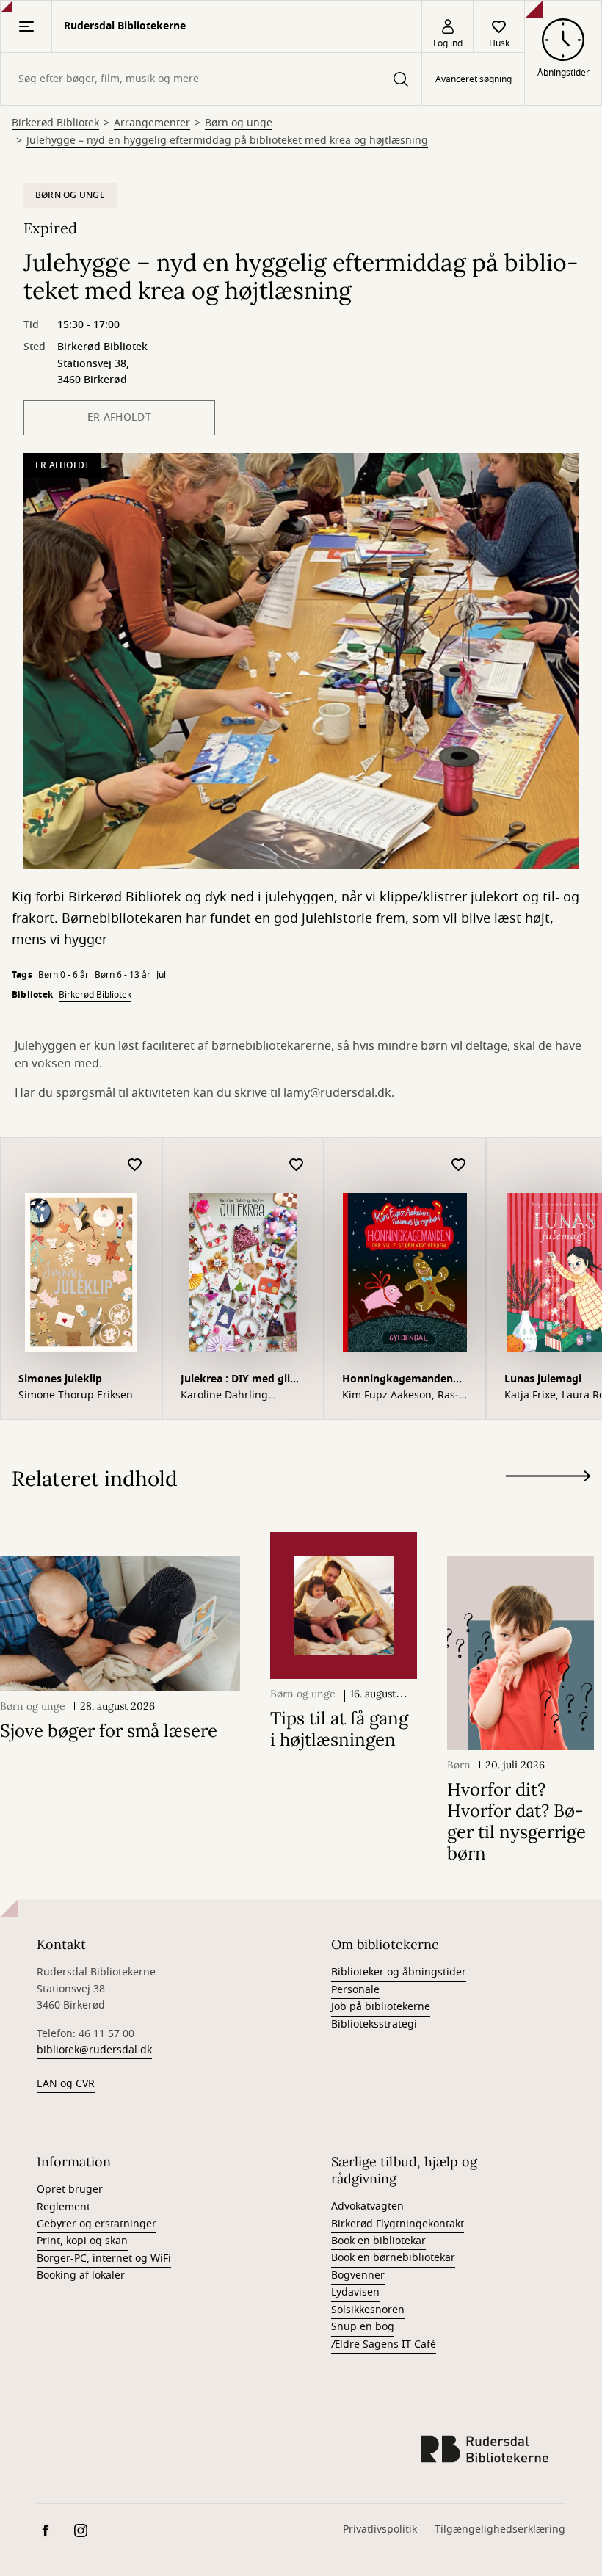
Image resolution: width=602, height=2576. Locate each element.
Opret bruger (70, 2189)
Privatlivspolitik (380, 2529)
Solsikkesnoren (368, 2310)
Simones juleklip (60, 1379)
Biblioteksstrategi (374, 2024)
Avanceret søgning (474, 79)
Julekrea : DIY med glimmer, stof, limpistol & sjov (242, 1380)
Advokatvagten (367, 2206)
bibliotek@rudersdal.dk (94, 2050)
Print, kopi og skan (82, 2241)
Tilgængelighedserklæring (500, 2529)
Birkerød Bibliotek (55, 123)
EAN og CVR (66, 2084)
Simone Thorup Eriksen (76, 1396)
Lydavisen (355, 2292)
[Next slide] (548, 1479)
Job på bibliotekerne (381, 2007)
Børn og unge (239, 123)
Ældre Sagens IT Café (384, 2344)
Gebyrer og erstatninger (97, 2224)
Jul (161, 975)
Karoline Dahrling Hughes (224, 1396)
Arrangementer (152, 123)
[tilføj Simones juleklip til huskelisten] (135, 1165)
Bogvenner (358, 2275)
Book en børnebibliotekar (393, 2258)
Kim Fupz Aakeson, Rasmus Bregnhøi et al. (400, 1396)
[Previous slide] (548, 1503)
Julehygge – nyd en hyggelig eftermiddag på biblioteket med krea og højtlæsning (227, 141)
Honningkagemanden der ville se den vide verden (398, 1380)
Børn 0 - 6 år (64, 975)
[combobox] (211, 79)
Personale (355, 1990)
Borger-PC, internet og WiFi (104, 2258)
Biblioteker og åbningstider (399, 1972)
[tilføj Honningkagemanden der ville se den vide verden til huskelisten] (459, 1165)
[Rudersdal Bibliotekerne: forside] (485, 2449)
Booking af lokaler (81, 2275)
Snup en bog (363, 2327)
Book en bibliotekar (378, 2241)
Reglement (64, 2207)
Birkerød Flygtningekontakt (398, 2224)
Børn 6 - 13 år (123, 975)
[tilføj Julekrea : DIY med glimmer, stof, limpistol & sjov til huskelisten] (297, 1165)
